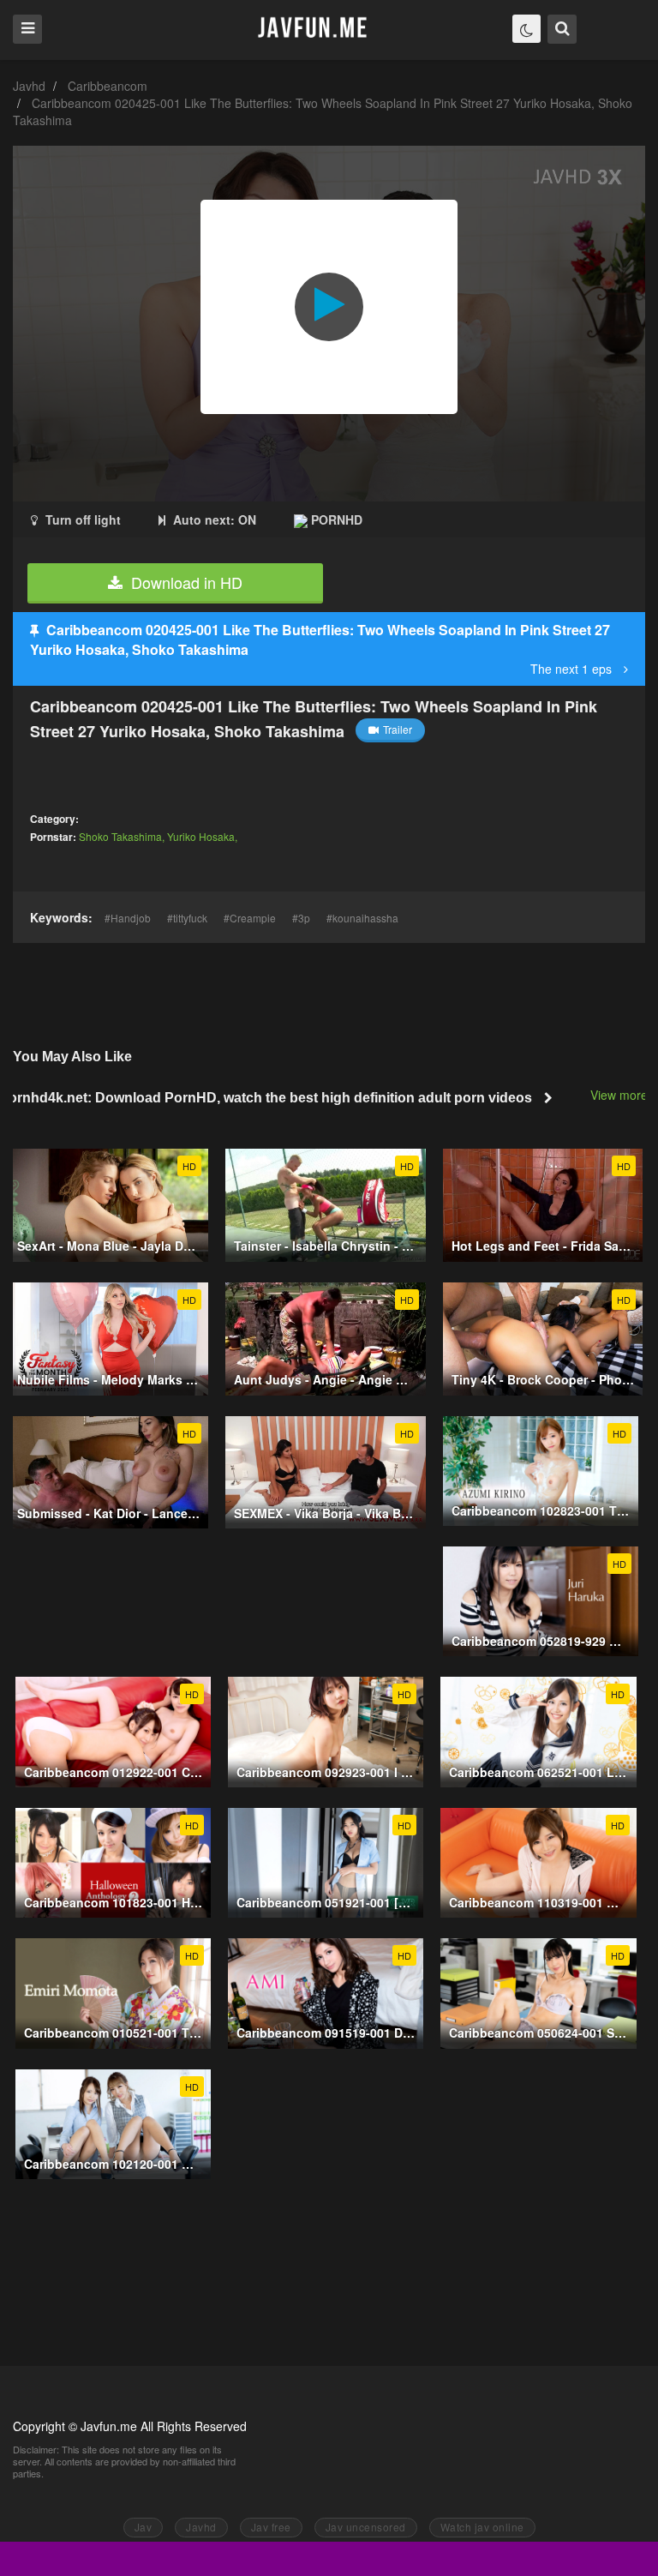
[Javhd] (313, 29)
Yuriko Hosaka (201, 836)
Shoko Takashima (120, 836)
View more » (624, 1095)
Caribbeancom (108, 86)
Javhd (29, 86)
